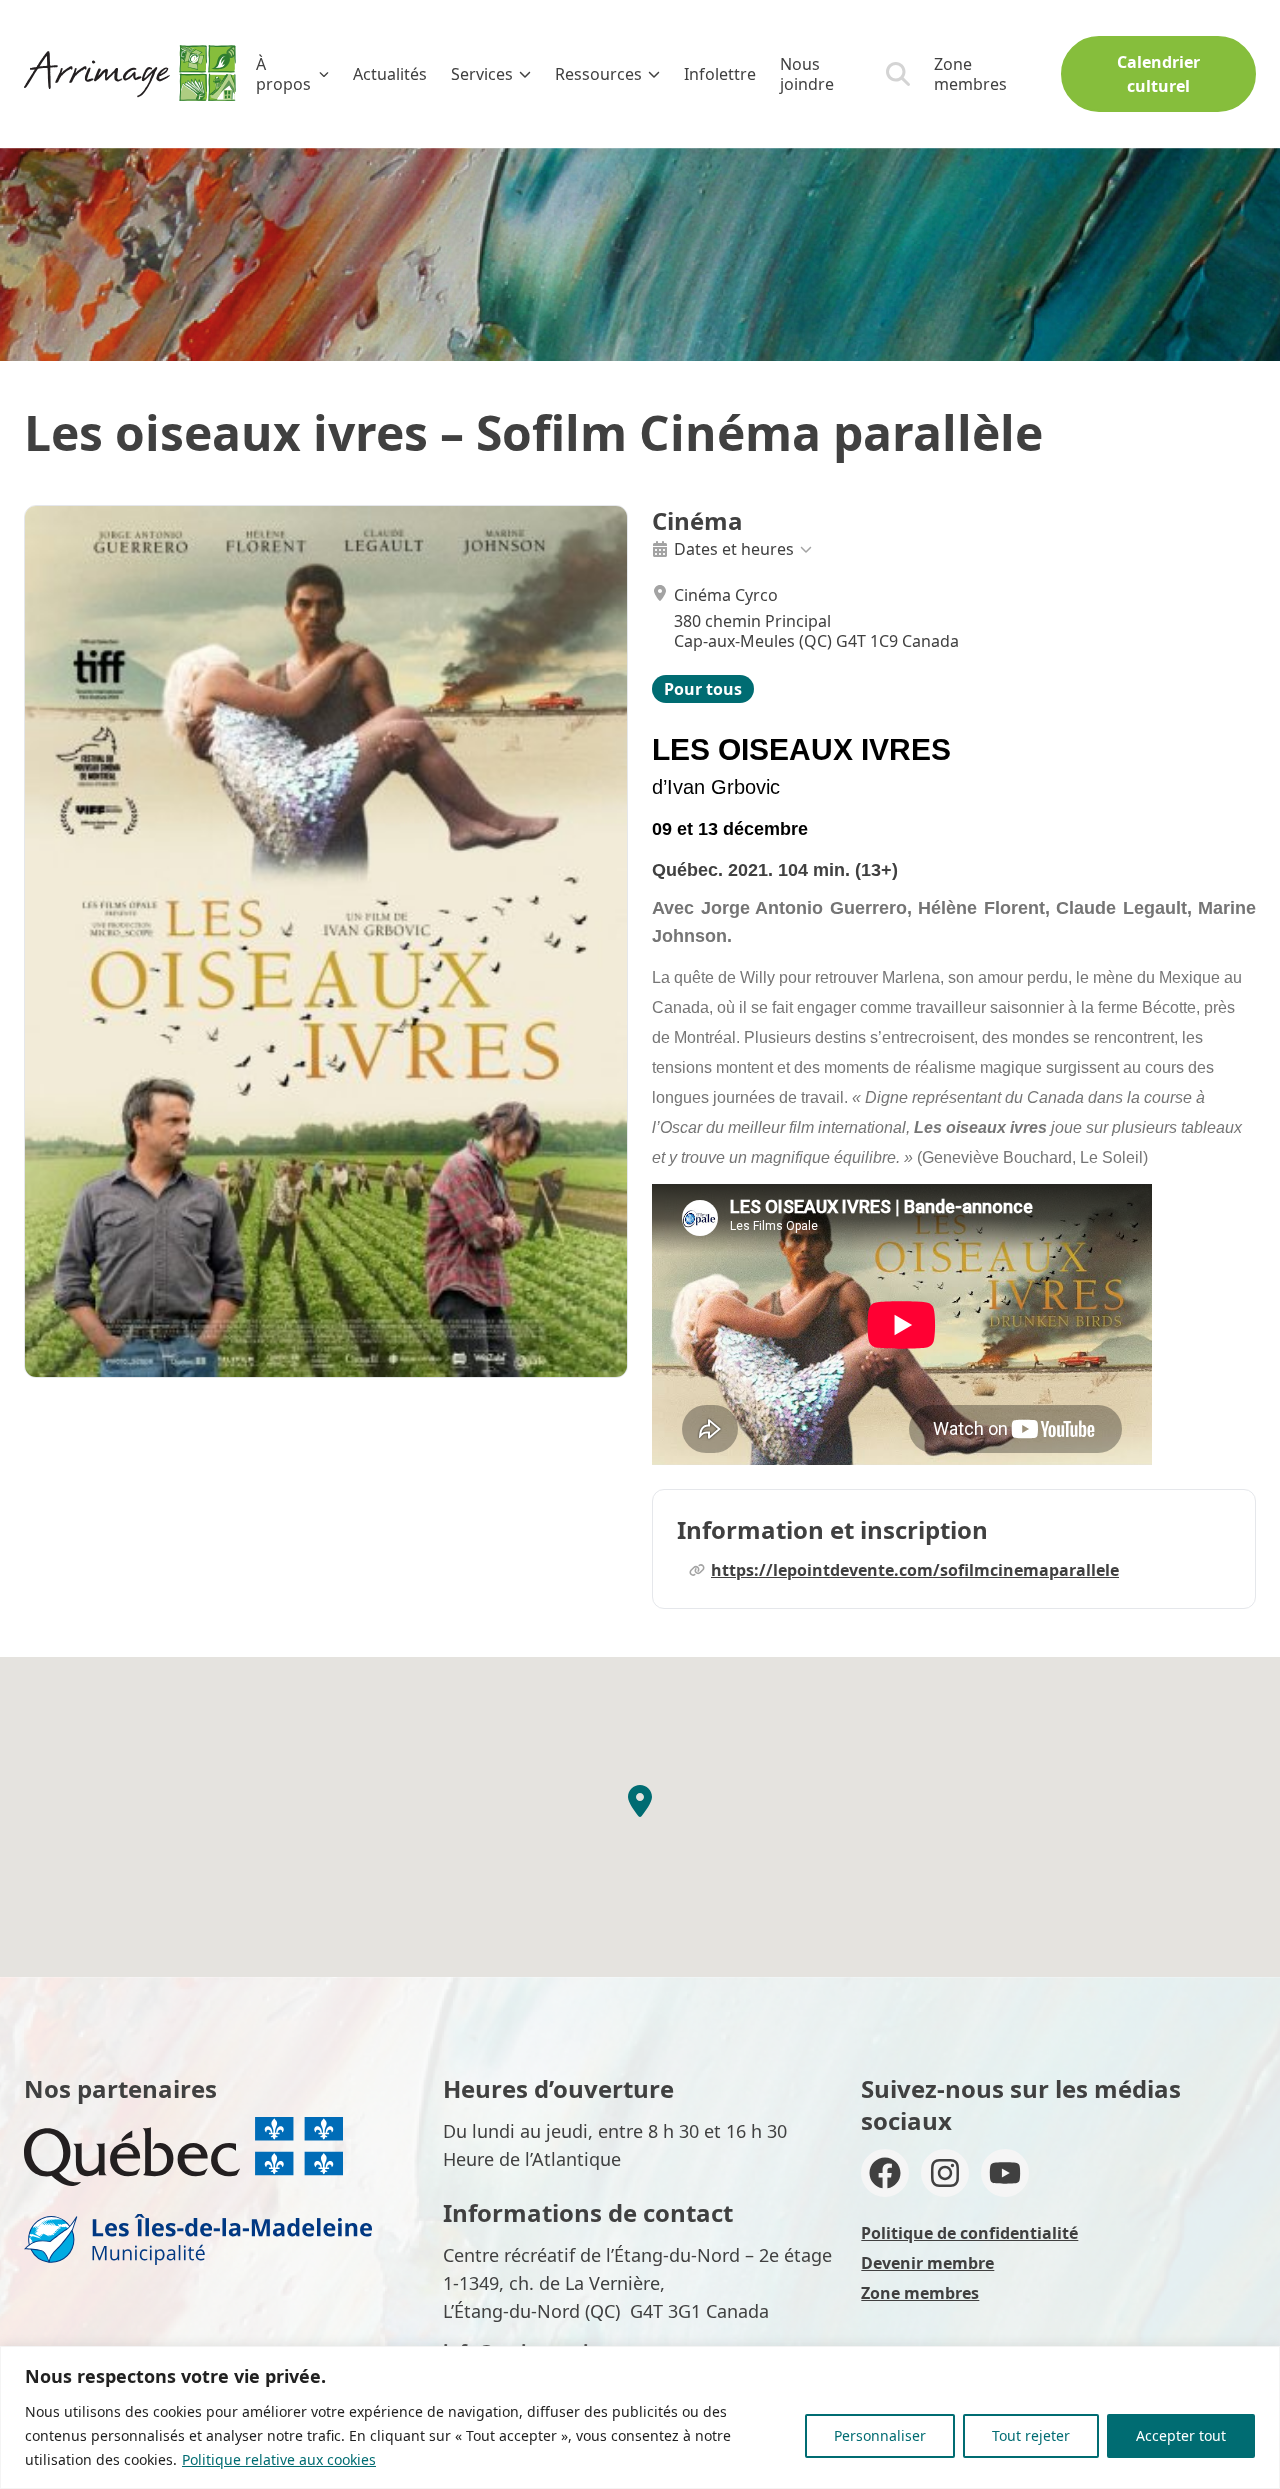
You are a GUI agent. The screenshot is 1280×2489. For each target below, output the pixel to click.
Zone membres (970, 74)
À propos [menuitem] (283, 74)
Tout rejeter (1031, 2435)
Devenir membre (927, 2263)
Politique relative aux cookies (279, 2459)
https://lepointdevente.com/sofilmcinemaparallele (915, 1570)
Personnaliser (880, 2435)
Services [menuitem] (482, 74)
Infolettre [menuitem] (720, 74)
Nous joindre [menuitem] (807, 74)
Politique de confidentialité (969, 2233)
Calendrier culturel (1158, 74)
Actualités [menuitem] (390, 74)
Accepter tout (1181, 2435)
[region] (640, 2417)
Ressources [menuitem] (598, 74)
